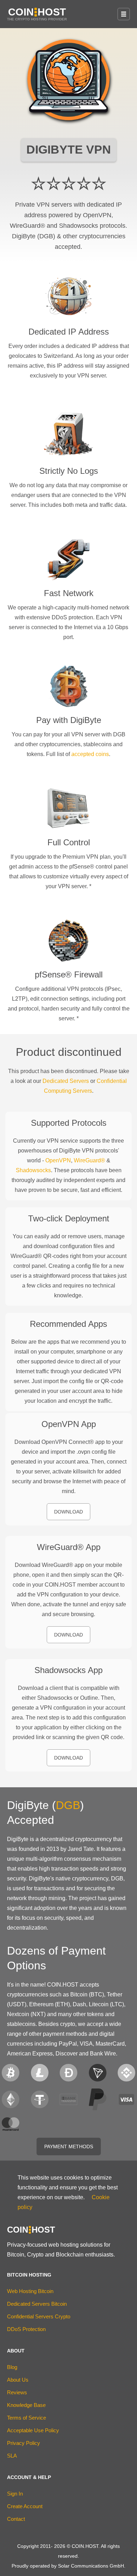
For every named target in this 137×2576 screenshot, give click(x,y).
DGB (68, 1805)
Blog (12, 2367)
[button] (124, 14)
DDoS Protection (26, 2329)
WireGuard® (89, 1160)
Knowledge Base (26, 2405)
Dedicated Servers (66, 1081)
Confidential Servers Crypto (39, 2316)
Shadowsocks (33, 1170)
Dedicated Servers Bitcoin (37, 2304)
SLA (12, 2456)
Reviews (17, 2392)
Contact (16, 2519)
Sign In (15, 2494)
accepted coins (90, 754)
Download (68, 1512)
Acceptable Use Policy (33, 2430)
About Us (18, 2380)
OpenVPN (58, 1160)
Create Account (25, 2506)
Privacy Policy (24, 2443)
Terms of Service (27, 2418)
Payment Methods (69, 2146)
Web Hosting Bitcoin (30, 2291)
